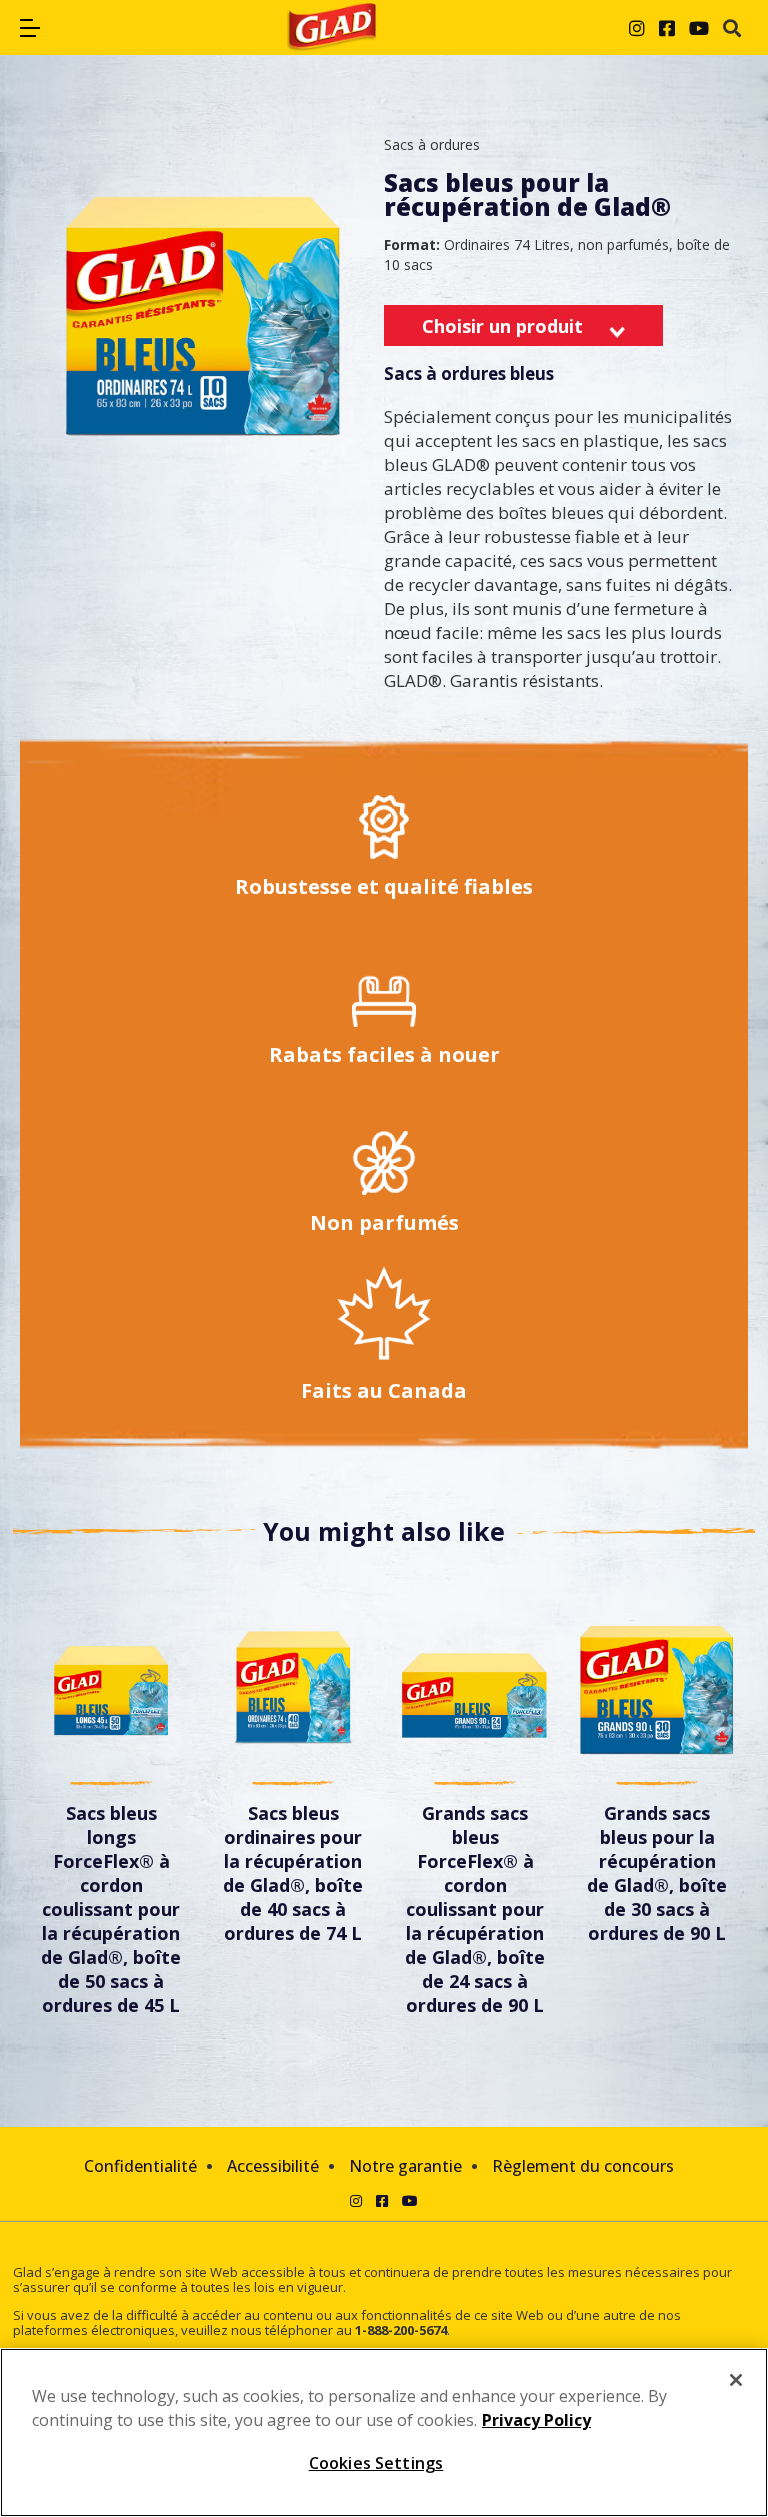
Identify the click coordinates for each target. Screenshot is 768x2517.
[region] (384, 2432)
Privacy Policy (536, 2420)
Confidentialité (140, 2166)
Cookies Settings (376, 2463)
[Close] (736, 2380)
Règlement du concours (583, 2166)
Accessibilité (273, 2166)
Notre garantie (405, 2166)
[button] (30, 28)
